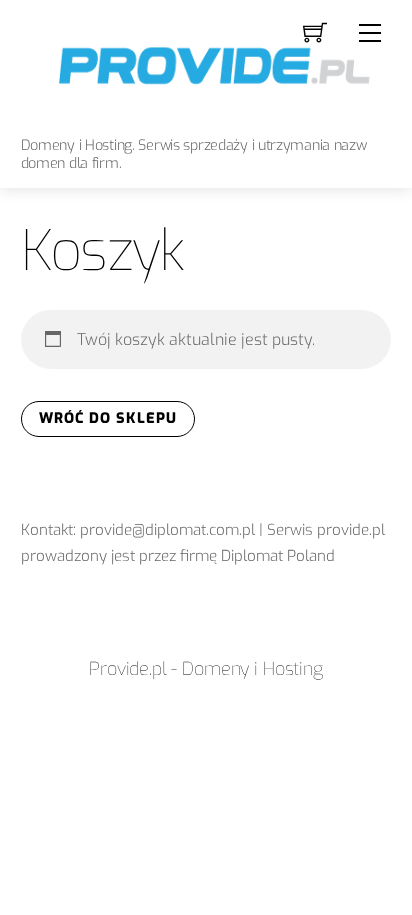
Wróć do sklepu (108, 418)
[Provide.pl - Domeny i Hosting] (206, 64)
